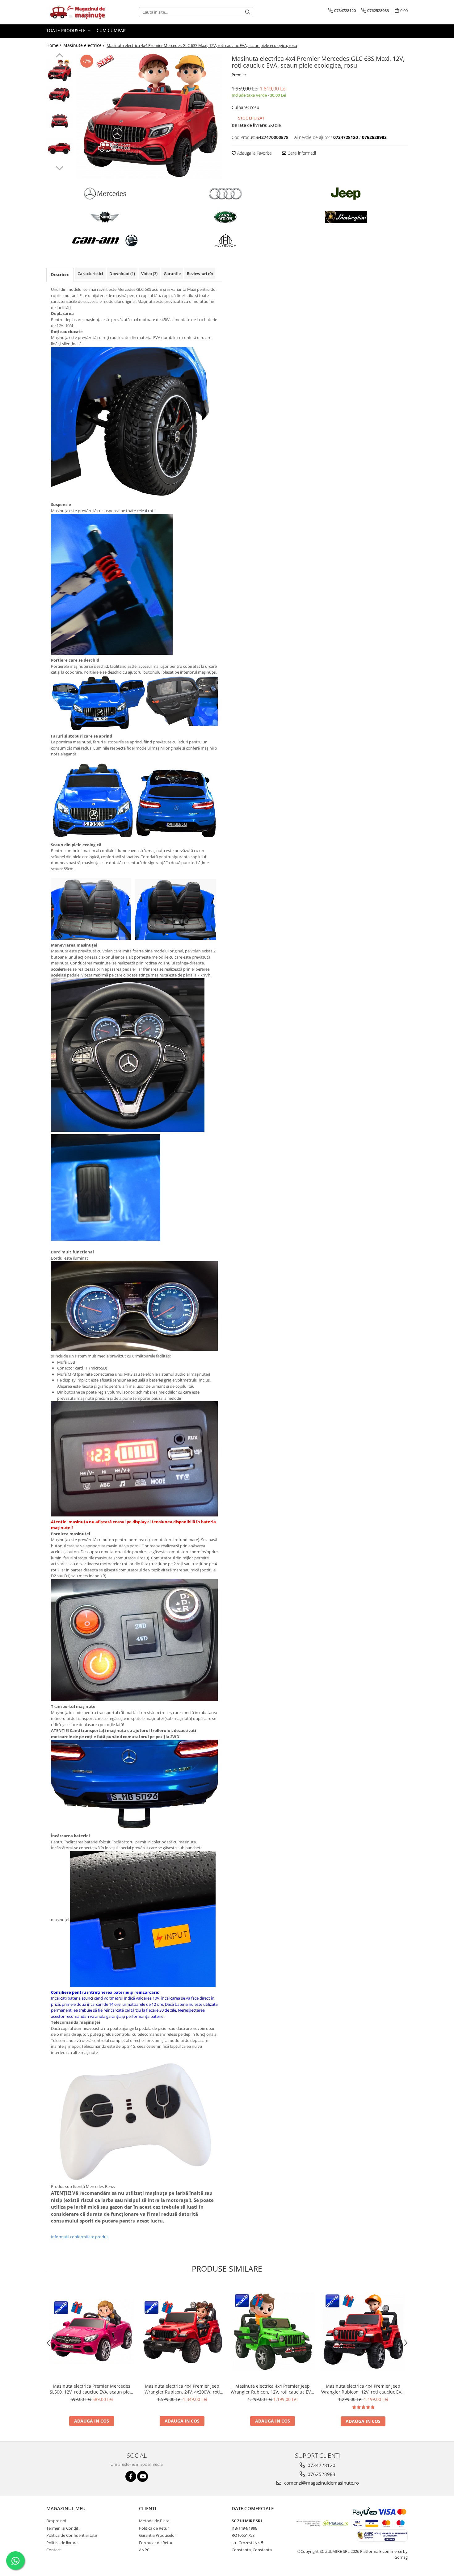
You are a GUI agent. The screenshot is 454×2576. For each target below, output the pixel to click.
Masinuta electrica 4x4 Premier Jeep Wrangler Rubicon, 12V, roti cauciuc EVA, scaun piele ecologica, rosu (363, 2389)
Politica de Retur (154, 2528)
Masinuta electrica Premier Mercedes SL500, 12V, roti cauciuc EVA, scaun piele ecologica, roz (92, 2389)
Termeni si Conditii (63, 2528)
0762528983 (321, 2474)
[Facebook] (131, 2476)
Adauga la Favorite (254, 153)
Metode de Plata (154, 2521)
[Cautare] (248, 12)
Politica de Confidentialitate (72, 2535)
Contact (54, 2550)
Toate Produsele (67, 30)
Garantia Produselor (158, 2535)
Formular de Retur (156, 2543)
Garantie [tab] (172, 274)
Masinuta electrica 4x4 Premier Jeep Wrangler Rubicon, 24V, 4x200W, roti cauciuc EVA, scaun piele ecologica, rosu (182, 2389)
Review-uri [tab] (200, 274)
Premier (239, 75)
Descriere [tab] (60, 274)
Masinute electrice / (84, 45)
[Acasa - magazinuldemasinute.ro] (77, 12)
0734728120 (321, 2465)
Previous (59, 56)
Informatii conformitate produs (80, 2237)
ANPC (144, 2550)
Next (59, 167)
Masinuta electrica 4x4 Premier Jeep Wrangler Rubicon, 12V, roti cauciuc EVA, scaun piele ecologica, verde (273, 2389)
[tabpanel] (149, 116)
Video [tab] (149, 274)
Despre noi (56, 2521)
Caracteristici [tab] (90, 274)
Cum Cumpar (111, 30)
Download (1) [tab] (122, 274)
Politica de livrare (62, 2543)
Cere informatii (301, 153)
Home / (54, 45)
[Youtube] (143, 2476)
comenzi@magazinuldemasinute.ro (321, 2483)
